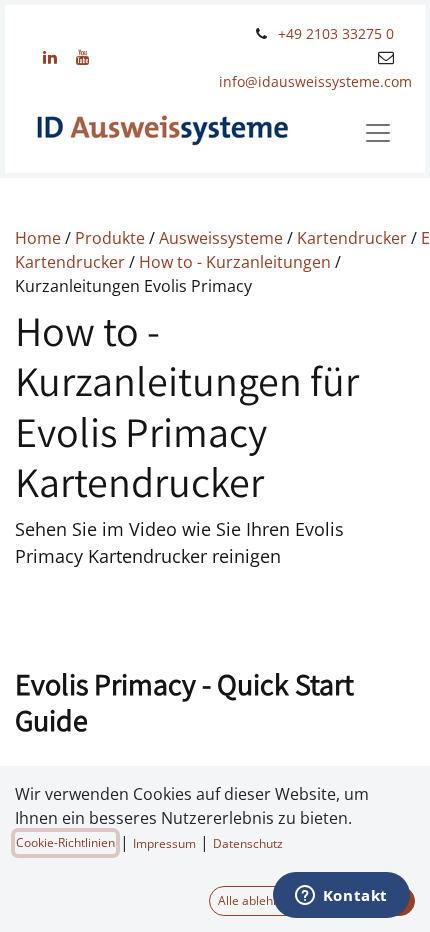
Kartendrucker (352, 238)
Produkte (110, 238)
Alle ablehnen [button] (256, 900)
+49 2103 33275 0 (336, 33)
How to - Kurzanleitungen (235, 262)
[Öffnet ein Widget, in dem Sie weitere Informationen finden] (341, 897)
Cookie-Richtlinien (65, 842)
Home (40, 238)
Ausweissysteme (221, 238)
